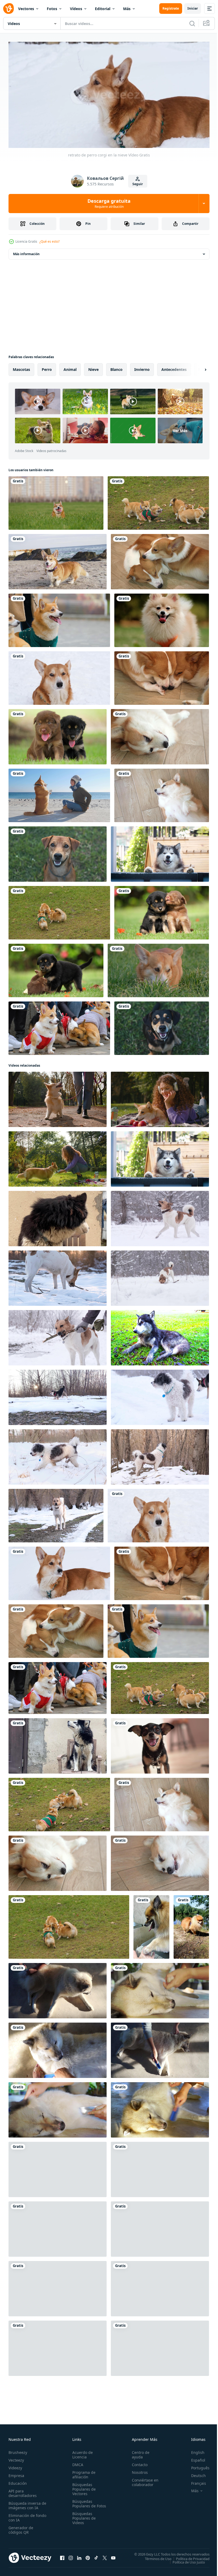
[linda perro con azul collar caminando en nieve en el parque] (160, 1395)
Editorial (103, 9)
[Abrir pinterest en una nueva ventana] (88, 2556)
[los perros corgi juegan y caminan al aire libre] (158, 501)
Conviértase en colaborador (143, 2480)
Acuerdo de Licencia (81, 2453)
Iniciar (193, 8)
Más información (26, 252)
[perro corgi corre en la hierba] (56, 501)
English (194, 2450)
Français (195, 2481)
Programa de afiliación (83, 2473)
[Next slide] (197, 367)
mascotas (21, 367)
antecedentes (174, 367)
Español (194, 2458)
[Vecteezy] (9, 9)
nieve (93, 367)
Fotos (52, 9)
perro (47, 367)
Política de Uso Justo (185, 2560)
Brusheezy (18, 2450)
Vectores (26, 9)
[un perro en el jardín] (58, 852)
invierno (142, 367)
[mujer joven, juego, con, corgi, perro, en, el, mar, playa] (59, 793)
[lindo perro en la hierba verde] (158, 968)
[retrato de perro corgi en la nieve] (59, 676)
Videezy (15, 2466)
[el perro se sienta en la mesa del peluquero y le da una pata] (151, 1925)
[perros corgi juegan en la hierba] (59, 911)
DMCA (77, 2463)
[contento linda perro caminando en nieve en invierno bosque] (58, 1455)
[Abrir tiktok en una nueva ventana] (96, 2556)
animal (70, 367)
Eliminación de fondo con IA (22, 2516)
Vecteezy (16, 2458)
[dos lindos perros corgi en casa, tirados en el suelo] (160, 560)
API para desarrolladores (23, 2491)
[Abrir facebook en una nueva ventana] (62, 2556)
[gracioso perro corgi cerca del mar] (58, 560)
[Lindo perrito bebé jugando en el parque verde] (58, 735)
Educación (18, 2481)
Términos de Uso (154, 2557)
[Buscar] (192, 23)
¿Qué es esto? (49, 241)
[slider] (115, 136)
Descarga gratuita (109, 203)
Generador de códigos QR (21, 2528)
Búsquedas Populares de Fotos (83, 2504)
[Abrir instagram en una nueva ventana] (71, 2556)
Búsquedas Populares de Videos (83, 2521)
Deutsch (194, 2473)
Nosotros (137, 2470)
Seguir (138, 184)
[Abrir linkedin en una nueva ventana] (79, 2556)
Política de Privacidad (189, 2557)
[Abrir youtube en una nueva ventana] (113, 2556)
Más (127, 9)
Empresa (16, 2473)
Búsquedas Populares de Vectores (83, 2487)
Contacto (137, 2463)
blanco (116, 367)
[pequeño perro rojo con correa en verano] (191, 1925)
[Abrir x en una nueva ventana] (105, 2556)
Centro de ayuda (138, 2453)
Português (196, 2466)
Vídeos (76, 9)
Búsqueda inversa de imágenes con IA (26, 2503)
